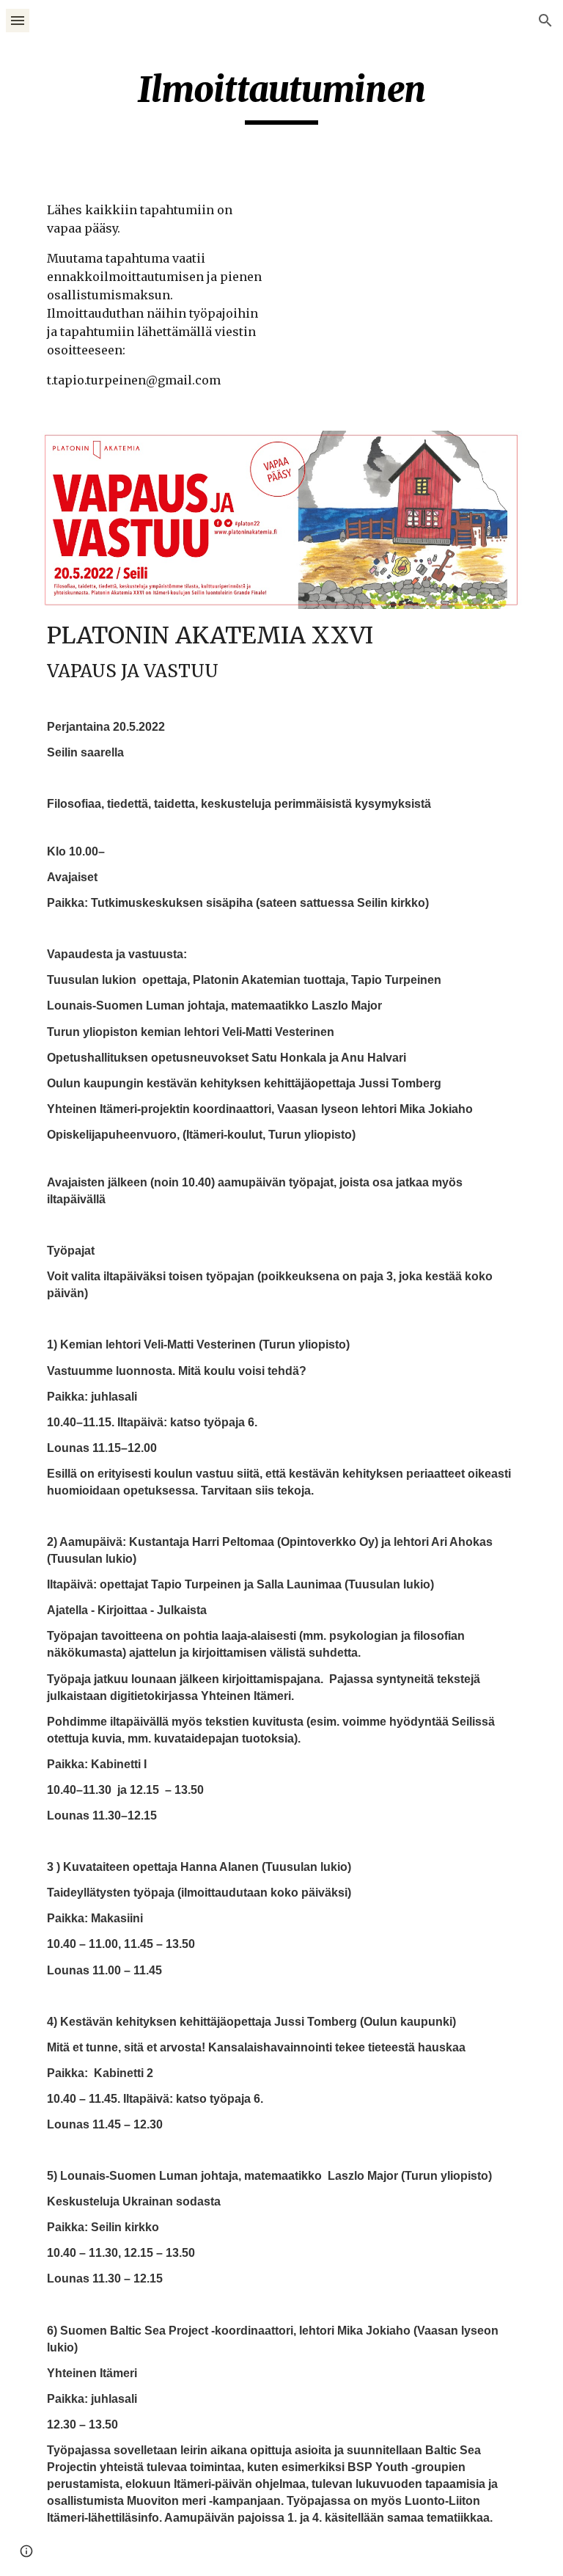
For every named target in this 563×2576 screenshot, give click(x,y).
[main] (281, 96)
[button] (18, 20)
